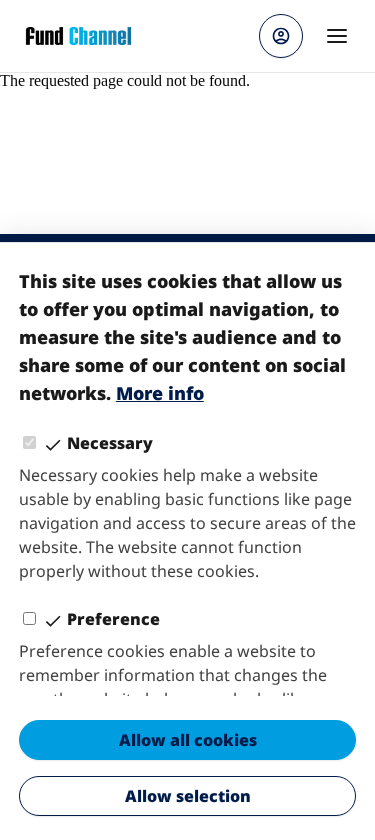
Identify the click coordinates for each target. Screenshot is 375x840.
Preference (113, 619)
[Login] (281, 36)
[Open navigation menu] (337, 36)
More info (160, 393)
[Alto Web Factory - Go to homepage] (78, 36)
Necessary (110, 443)
